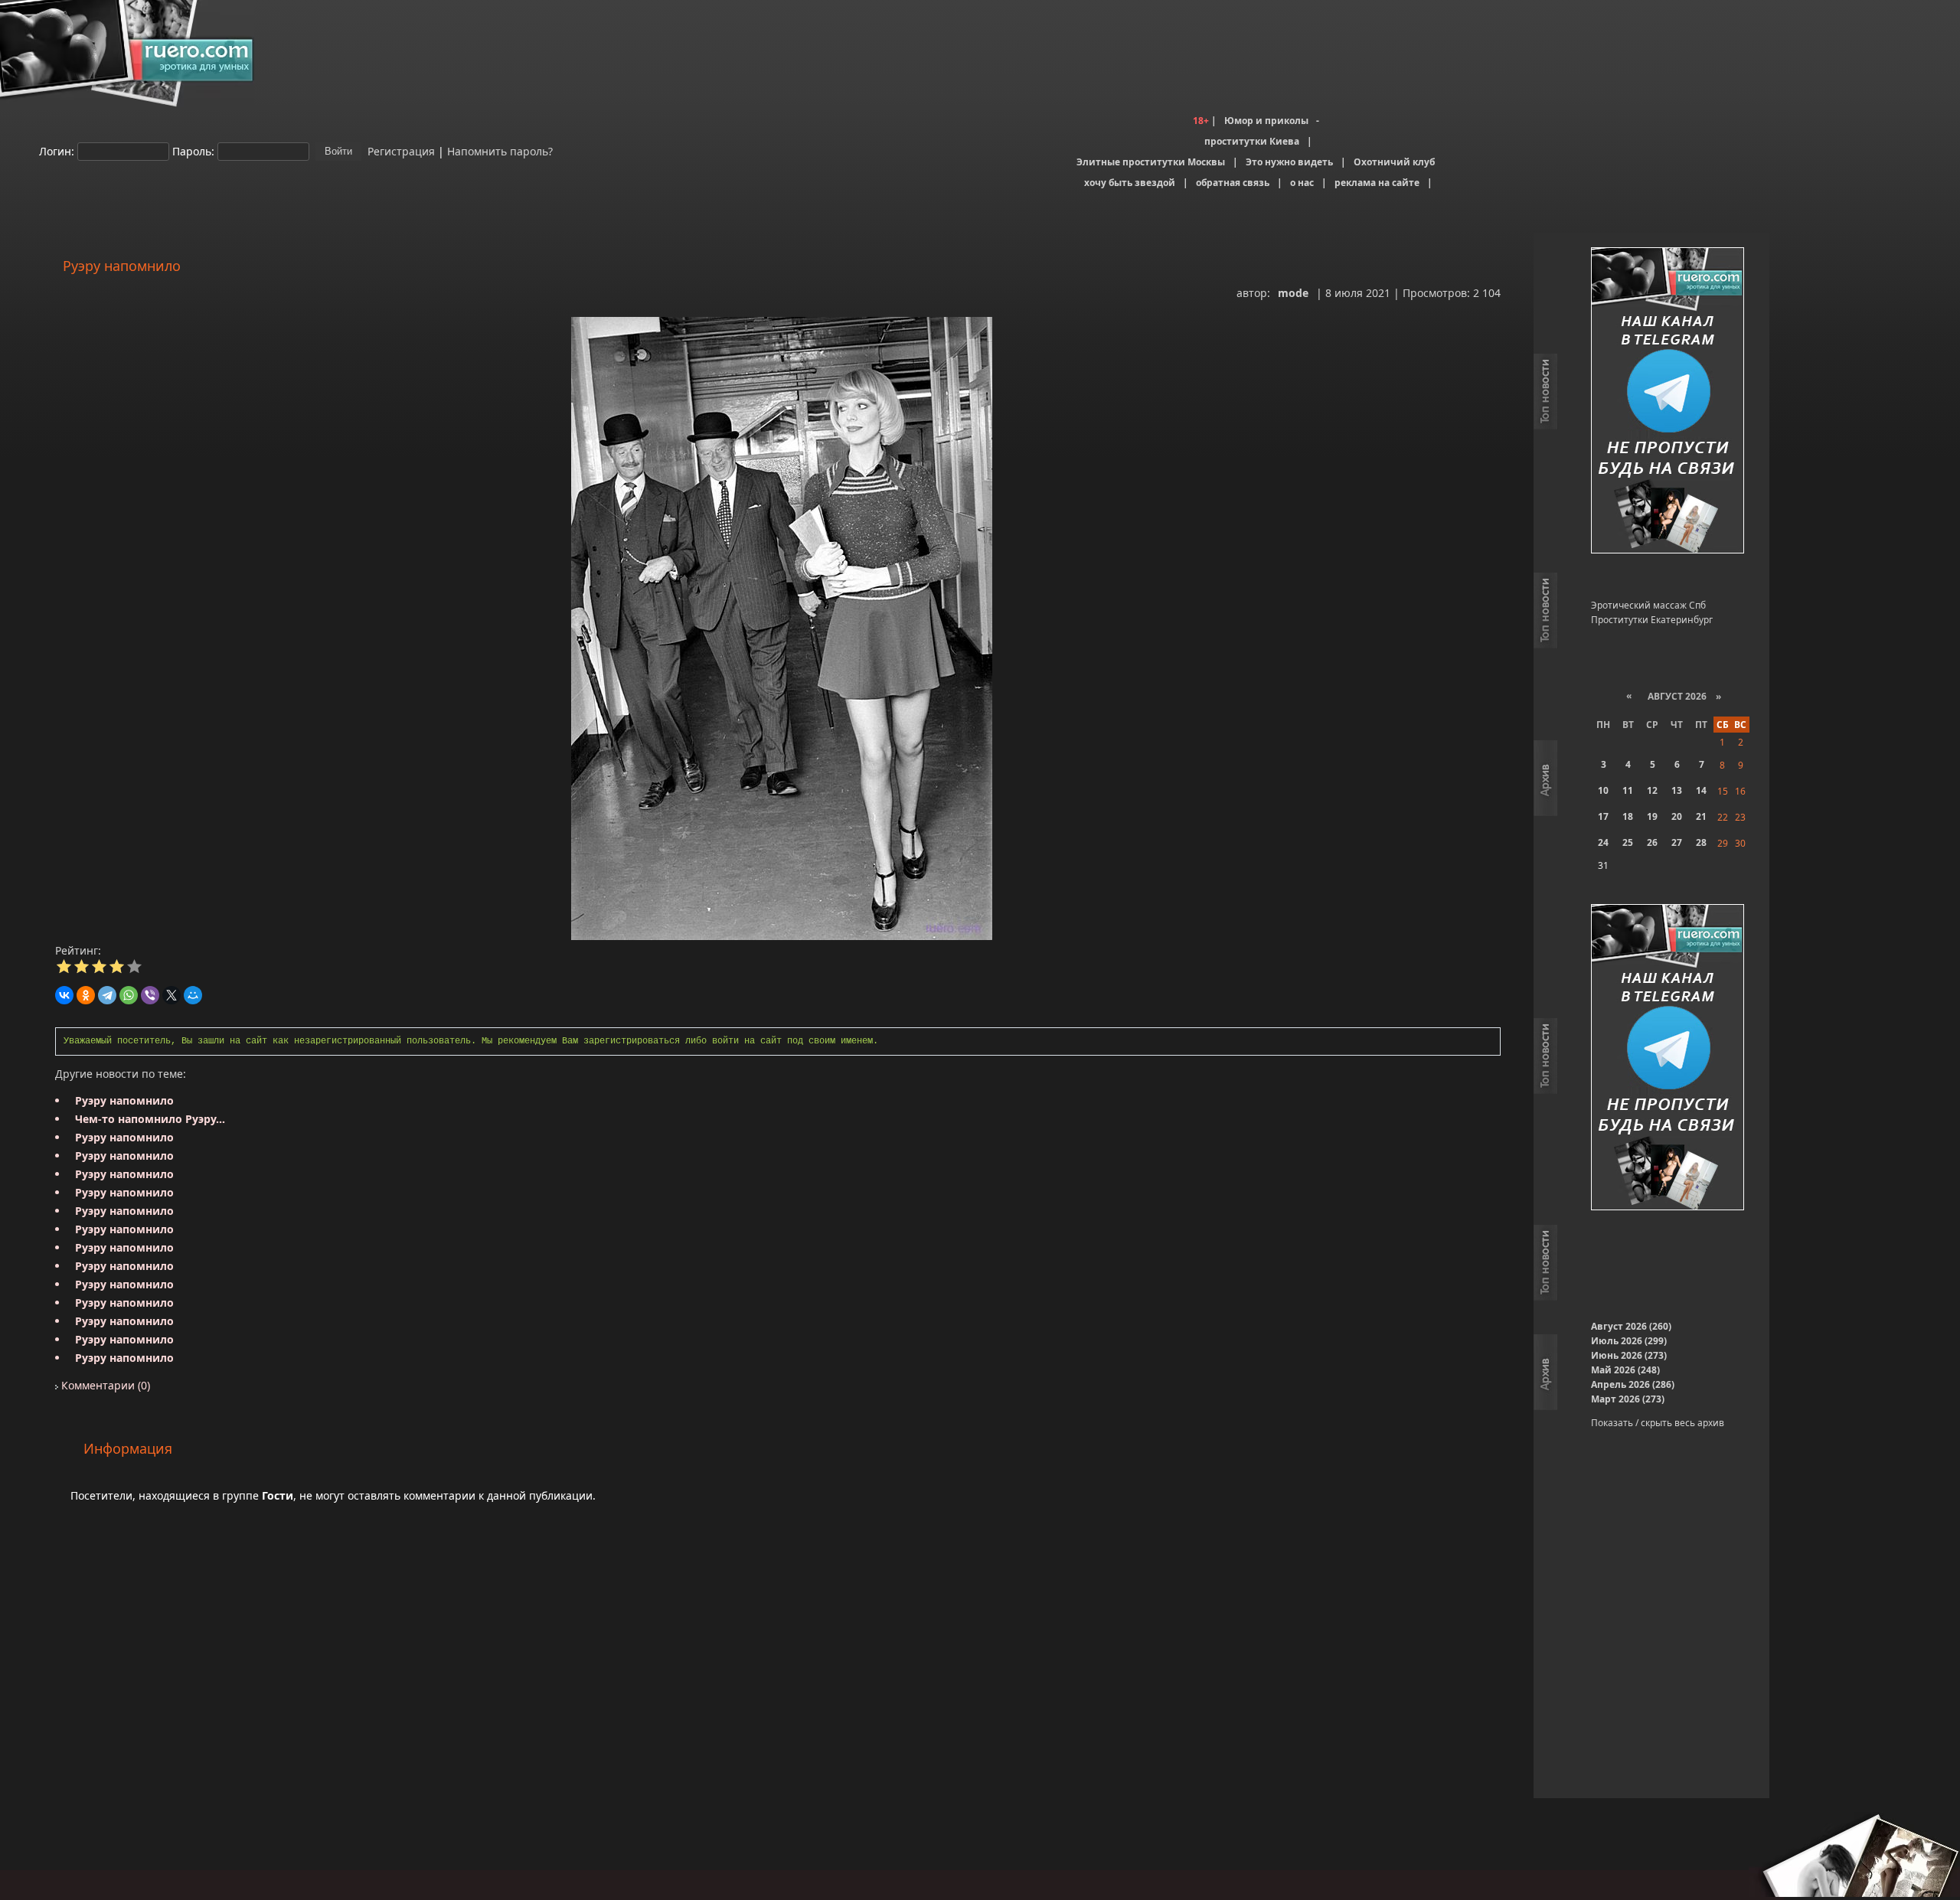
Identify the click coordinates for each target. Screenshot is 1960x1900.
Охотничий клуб (1394, 162)
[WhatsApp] (129, 995)
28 (1701, 842)
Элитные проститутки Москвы (1151, 162)
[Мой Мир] (193, 995)
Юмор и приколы (1266, 121)
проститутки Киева (1252, 141)
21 (1701, 816)
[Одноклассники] (86, 995)
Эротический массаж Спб (1648, 605)
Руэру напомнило (124, 1100)
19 (1652, 816)
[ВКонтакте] (64, 995)
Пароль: (193, 150)
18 (1628, 816)
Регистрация (400, 150)
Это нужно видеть (1289, 162)
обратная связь (1233, 183)
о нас (1302, 183)
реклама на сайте (1377, 183)
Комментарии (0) (104, 1385)
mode (1293, 293)
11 (1628, 790)
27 (1677, 842)
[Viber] (150, 995)
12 (1652, 790)
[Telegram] (107, 995)
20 (1677, 816)
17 (1603, 816)
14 (1701, 790)
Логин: (57, 150)
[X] (171, 995)
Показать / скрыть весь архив (1658, 1423)
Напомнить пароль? (500, 150)
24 (1603, 842)
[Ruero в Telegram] (1668, 402)
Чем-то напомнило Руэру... (150, 1119)
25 (1628, 842)
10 (1603, 790)
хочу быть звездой (1130, 183)
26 (1652, 842)
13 (1677, 790)
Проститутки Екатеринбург (1652, 620)
